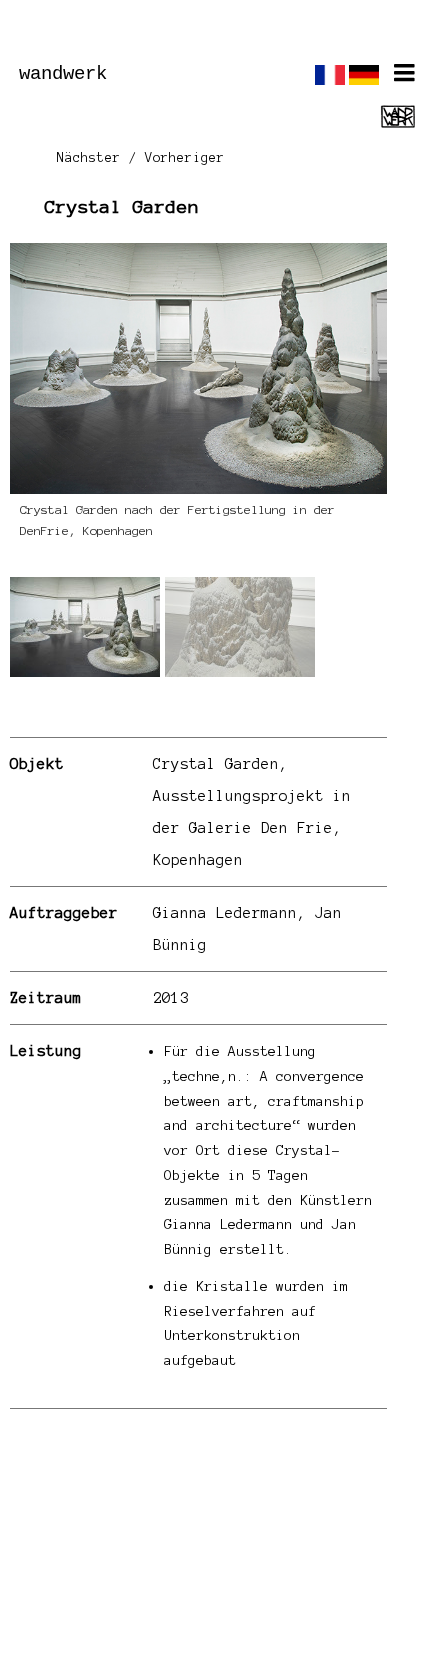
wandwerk (63, 74)
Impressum (151, 1604)
